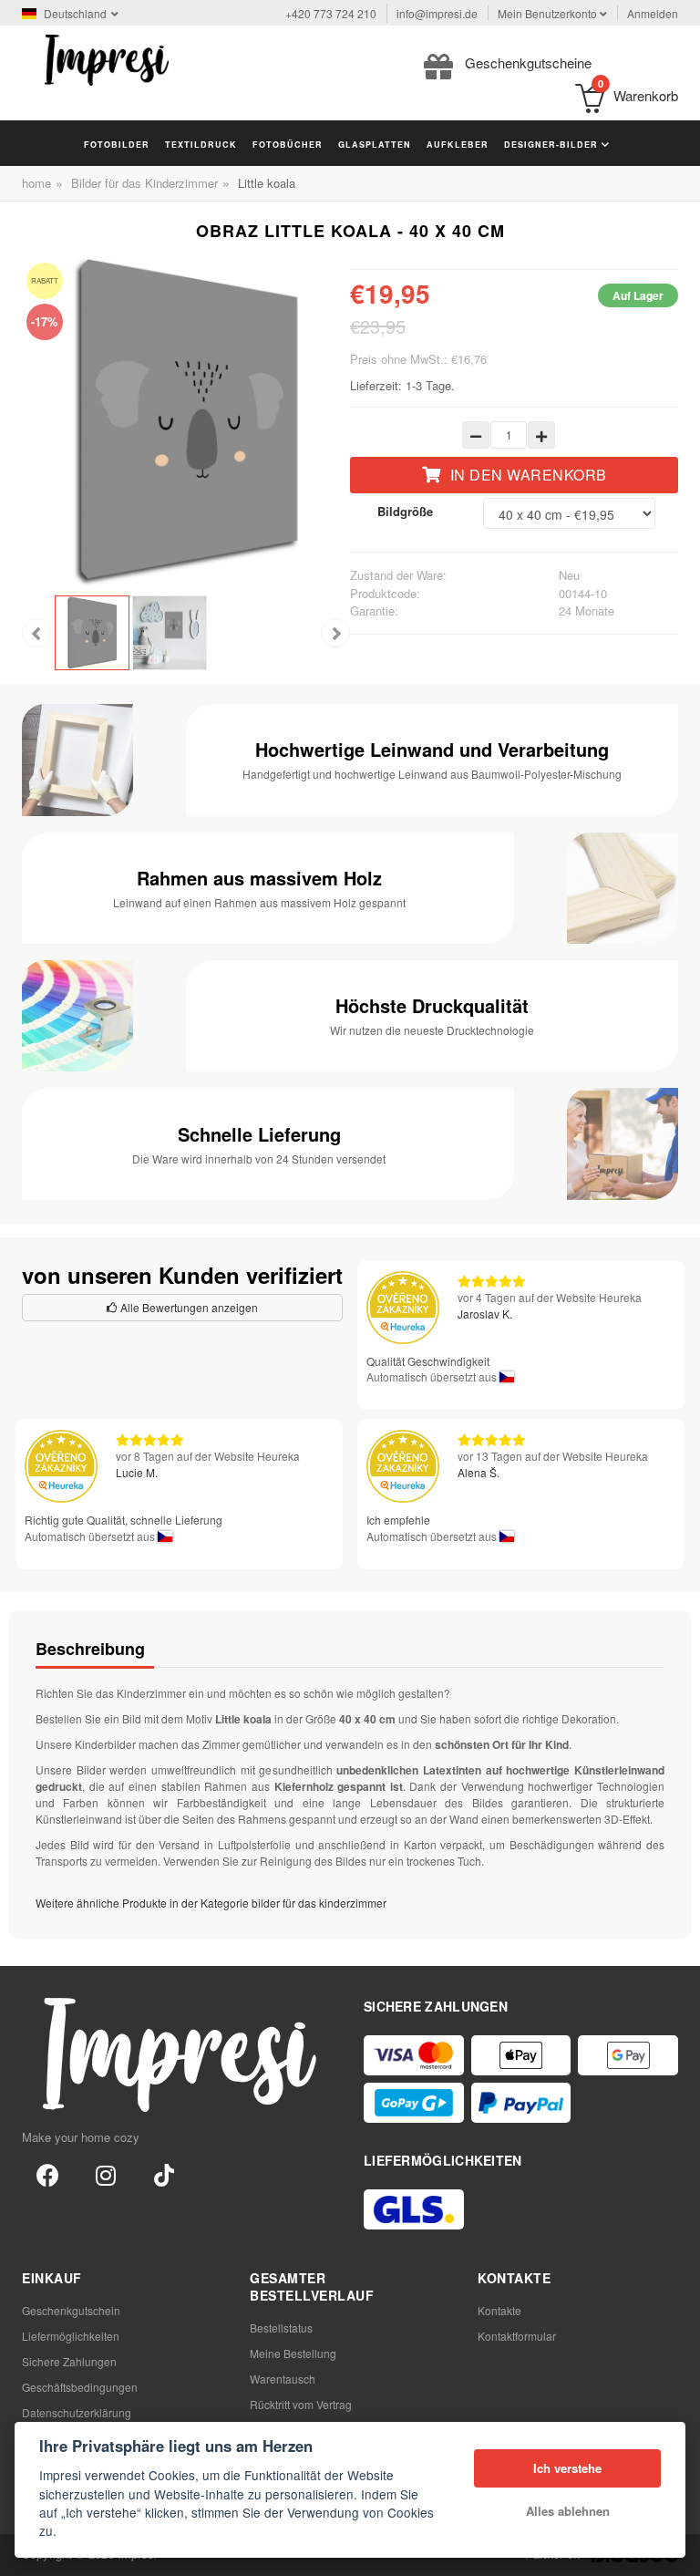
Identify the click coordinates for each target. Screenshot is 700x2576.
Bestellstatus (281, 2328)
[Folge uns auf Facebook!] (47, 2174)
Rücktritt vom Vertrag (301, 2404)
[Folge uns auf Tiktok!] (164, 2174)
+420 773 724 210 (331, 13)
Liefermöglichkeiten (71, 2336)
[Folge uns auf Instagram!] (106, 2174)
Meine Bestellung (293, 2353)
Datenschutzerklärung (77, 2412)
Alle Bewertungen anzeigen (188, 1307)
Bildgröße (405, 511)
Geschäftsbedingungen (80, 2387)
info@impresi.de (437, 13)
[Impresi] (107, 58)
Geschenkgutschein (71, 2310)
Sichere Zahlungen (69, 2361)
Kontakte (499, 2310)
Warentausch (283, 2379)
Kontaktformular (517, 2336)
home (36, 183)
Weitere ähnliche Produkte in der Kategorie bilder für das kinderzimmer (211, 1903)
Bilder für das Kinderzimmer (144, 183)
